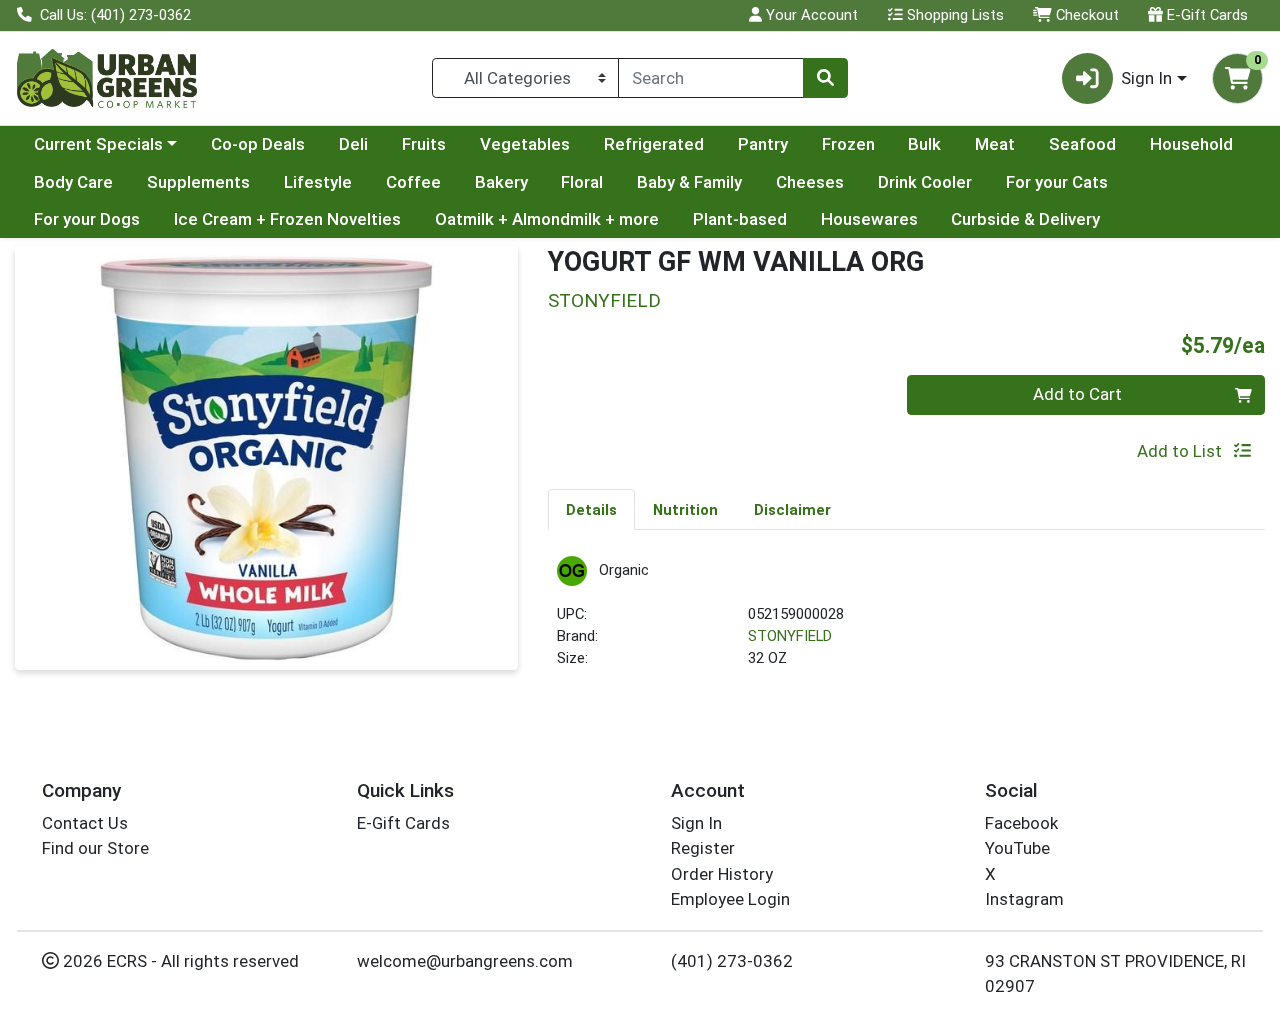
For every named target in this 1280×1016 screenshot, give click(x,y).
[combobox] (711, 78)
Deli (353, 144)
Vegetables (525, 144)
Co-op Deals (258, 144)
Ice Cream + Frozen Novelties (287, 219)
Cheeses (810, 182)
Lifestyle (318, 182)
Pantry (763, 144)
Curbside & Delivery (1025, 219)
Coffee (413, 182)
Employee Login (730, 899)
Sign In (696, 823)
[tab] (591, 509)
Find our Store (95, 848)
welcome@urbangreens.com (465, 961)
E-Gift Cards (1205, 15)
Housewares (869, 219)
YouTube (1017, 848)
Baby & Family (689, 182)
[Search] (825, 78)
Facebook (1021, 823)
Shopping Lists (953, 15)
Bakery (501, 182)
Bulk (924, 144)
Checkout (1085, 15)
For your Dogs (87, 219)
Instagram (1024, 899)
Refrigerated (654, 144)
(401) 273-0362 (732, 961)
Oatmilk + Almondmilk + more (547, 219)
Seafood (1082, 144)
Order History (722, 874)
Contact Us (85, 823)
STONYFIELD (790, 636)
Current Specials (98, 144)
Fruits (424, 144)
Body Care (73, 182)
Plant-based (740, 219)
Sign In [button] (1146, 78)
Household (1191, 144)
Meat (995, 144)
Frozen (848, 144)
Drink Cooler (925, 182)
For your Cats (1057, 182)
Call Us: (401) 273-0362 (113, 15)
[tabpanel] (906, 621)
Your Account (810, 15)
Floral (582, 182)
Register (703, 848)
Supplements (198, 182)
